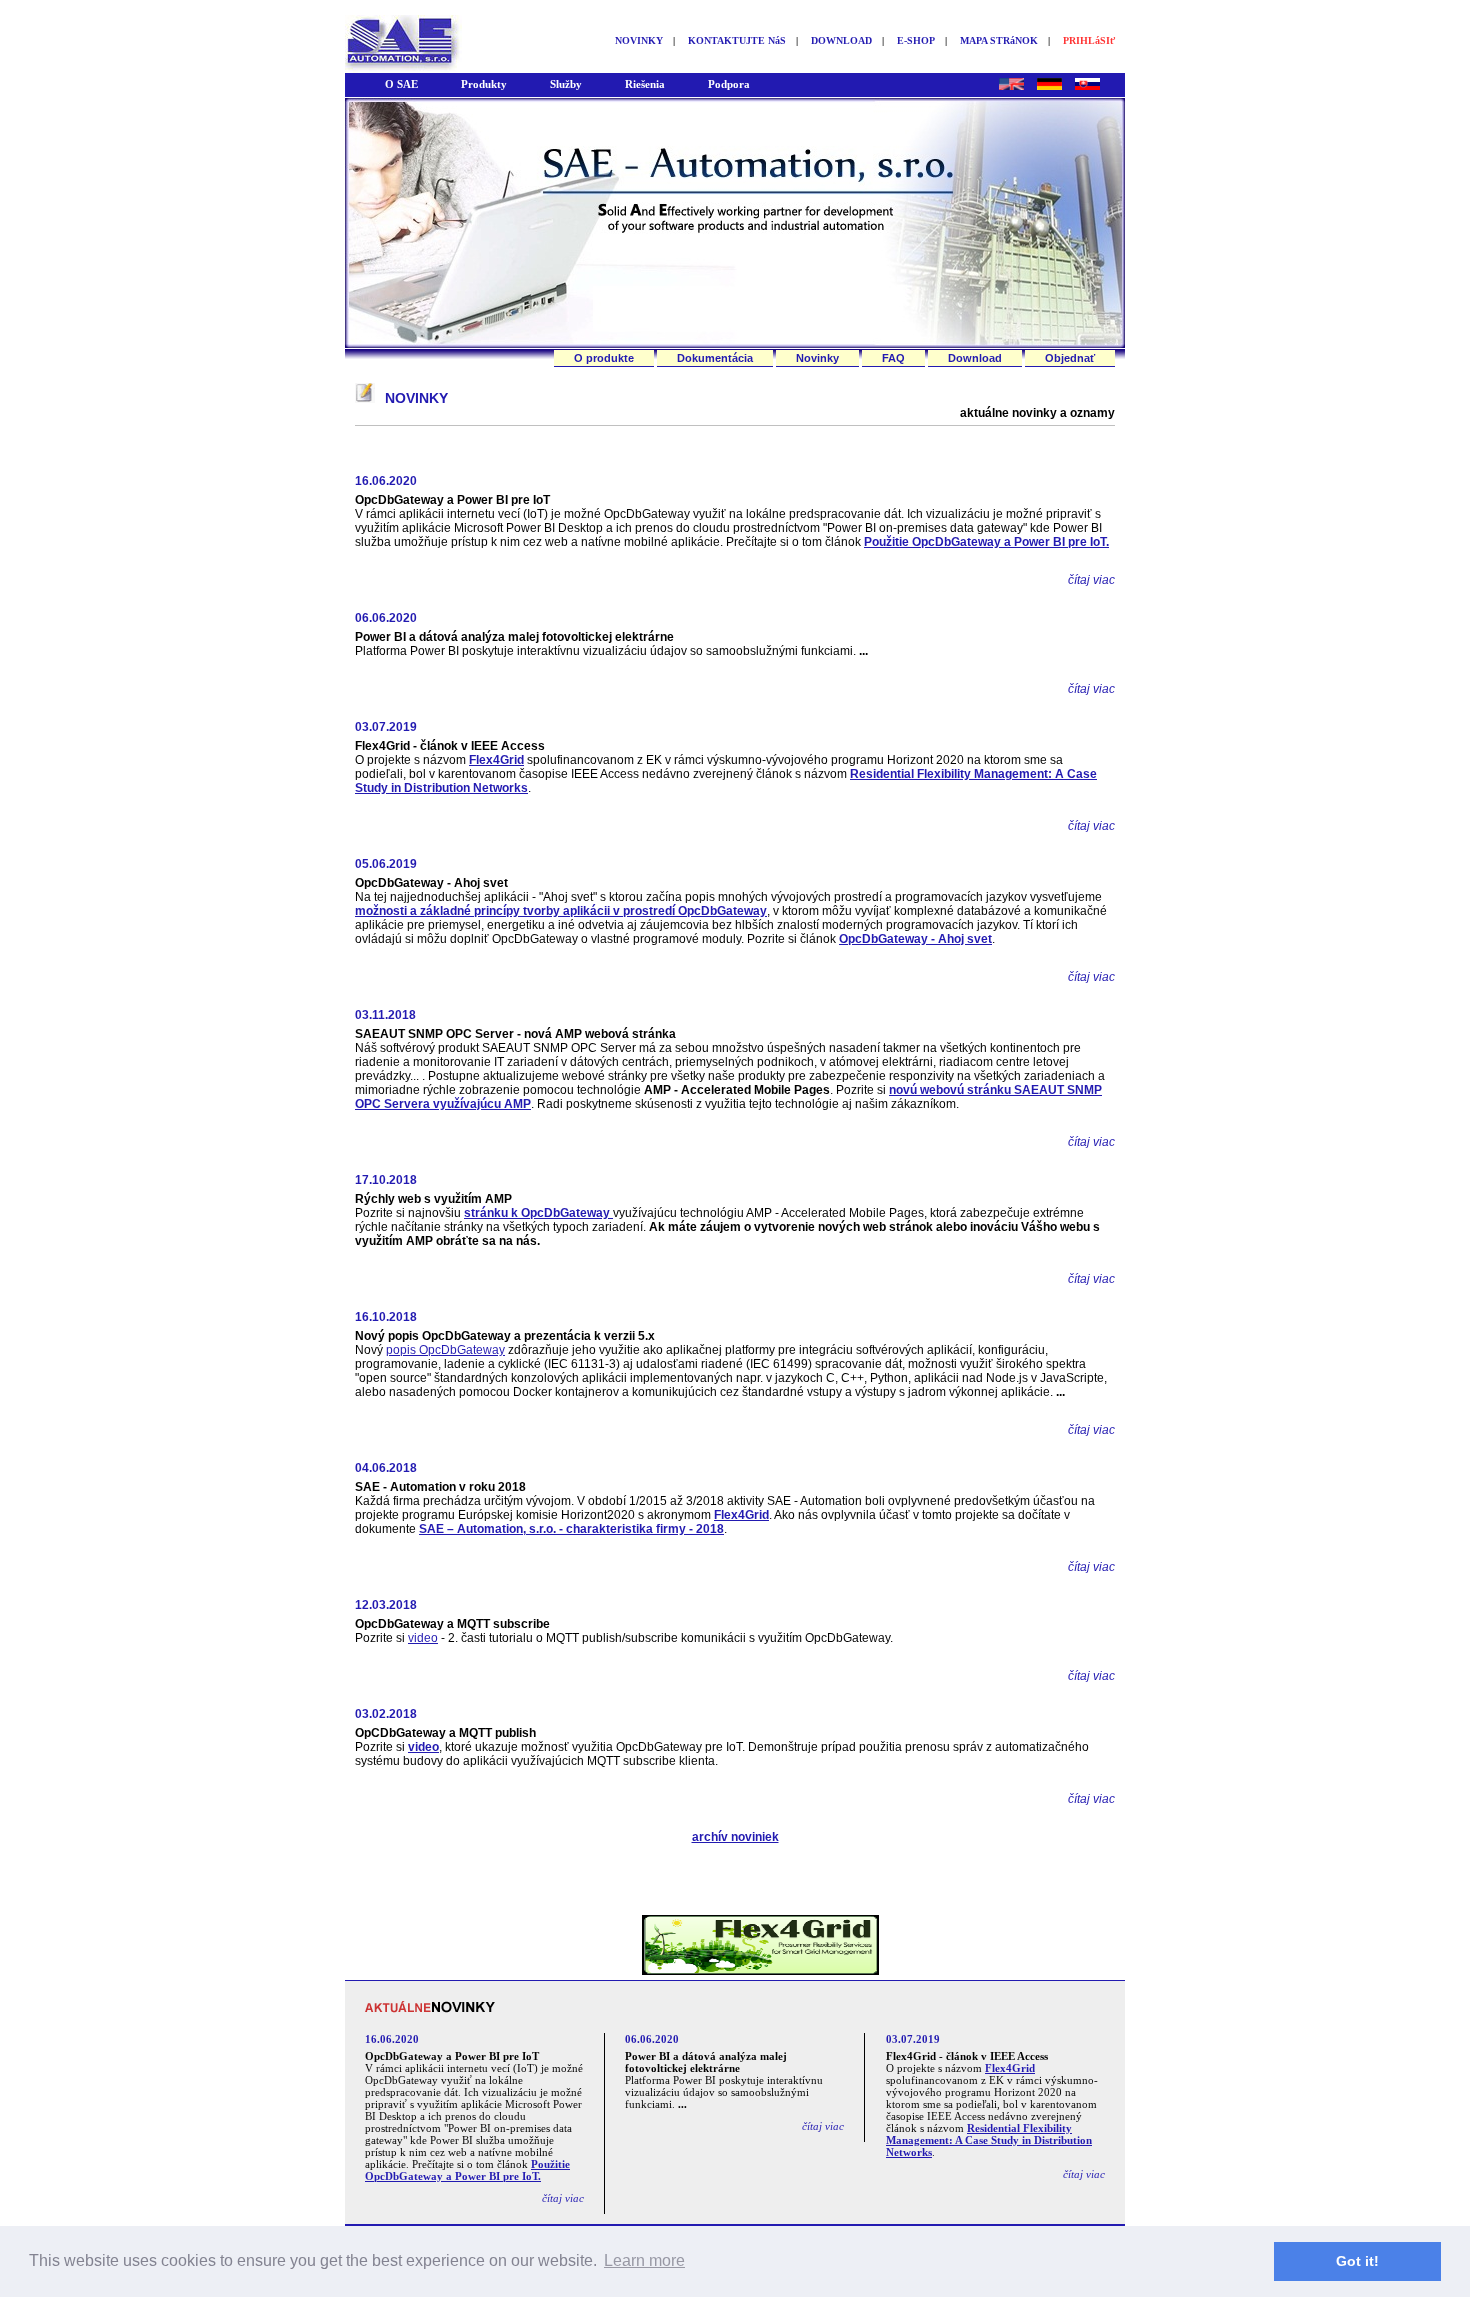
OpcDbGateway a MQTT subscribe (452, 1624)
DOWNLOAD (841, 40)
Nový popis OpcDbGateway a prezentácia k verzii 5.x (505, 1336)
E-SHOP (916, 40)
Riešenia (645, 84)
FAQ (893, 358)
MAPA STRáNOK (999, 40)
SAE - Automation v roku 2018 (440, 1487)
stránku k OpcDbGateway (538, 1213)
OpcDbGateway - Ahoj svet (431, 883)
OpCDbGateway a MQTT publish (445, 1733)
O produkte (604, 358)
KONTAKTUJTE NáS (737, 40)
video (423, 1638)
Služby (566, 84)
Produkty (484, 84)
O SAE (401, 84)
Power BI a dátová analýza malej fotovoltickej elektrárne (514, 637)
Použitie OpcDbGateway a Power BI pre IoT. (986, 542)
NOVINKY (639, 40)
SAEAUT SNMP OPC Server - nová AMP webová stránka (515, 1034)
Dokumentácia (715, 358)
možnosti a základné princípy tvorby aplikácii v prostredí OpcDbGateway (561, 911)
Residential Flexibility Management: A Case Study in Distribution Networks (989, 2140)
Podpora (729, 84)
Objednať (1070, 358)
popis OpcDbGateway (445, 1350)
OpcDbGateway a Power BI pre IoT (452, 500)
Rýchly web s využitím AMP (433, 1199)
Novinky (817, 358)
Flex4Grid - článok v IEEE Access (450, 746)
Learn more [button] (644, 2260)
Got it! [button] (1357, 2261)
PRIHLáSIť (1089, 40)
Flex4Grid (496, 760)
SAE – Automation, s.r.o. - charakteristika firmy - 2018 (571, 1529)
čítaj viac (1091, 580)
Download (975, 358)
